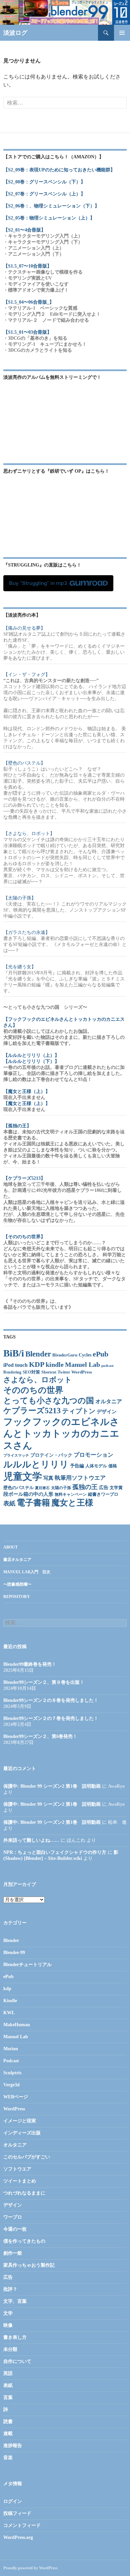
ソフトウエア (17, 2169)
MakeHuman (17, 2025)
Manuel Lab (82, 1365)
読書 (8, 2422)
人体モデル (96, 1466)
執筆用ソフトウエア (80, 1478)
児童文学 (23, 1476)
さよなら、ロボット (38, 1380)
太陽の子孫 (61, 1488)
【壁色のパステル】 (24, 763)
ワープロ (13, 2217)
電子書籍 (33, 1503)
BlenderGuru (65, 1355)
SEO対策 (31, 1372)
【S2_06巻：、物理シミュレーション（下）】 (51, 206)
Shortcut (49, 1372)
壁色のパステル (18, 1488)
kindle (55, 1364)
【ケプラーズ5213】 (24, 1178)
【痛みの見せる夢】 (24, 628)
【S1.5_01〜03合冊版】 (27, 332)
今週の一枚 (15, 2229)
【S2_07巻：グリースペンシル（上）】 (44, 194)
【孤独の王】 (17, 1126)
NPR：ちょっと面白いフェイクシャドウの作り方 (55, 1852)
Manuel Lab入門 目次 (27, 1572)
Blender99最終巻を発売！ (30, 1664)
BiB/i (14, 1353)
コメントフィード (22, 2525)
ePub (100, 1354)
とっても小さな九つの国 (49, 1401)
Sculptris (12, 2073)
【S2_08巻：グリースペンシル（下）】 (44, 182)
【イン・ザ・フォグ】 (27, 675)
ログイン (13, 2501)
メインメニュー (122, 33)
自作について (17, 2361)
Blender (38, 1354)
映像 (8, 2325)
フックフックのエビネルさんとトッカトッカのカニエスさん (61, 1434)
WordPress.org (18, 2537)
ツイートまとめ (20, 2181)
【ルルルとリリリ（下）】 (31, 1061)
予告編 (77, 1466)
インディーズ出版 (22, 2133)
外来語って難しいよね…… (31, 1840)
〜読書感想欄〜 (17, 1584)
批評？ (10, 2289)
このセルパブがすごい (27, 2157)
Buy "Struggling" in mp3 (38, 583)
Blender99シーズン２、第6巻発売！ (40, 1736)
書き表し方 (15, 2337)
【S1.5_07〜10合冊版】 (27, 266)
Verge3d (11, 2085)
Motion (11, 2049)
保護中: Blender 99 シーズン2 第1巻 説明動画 (52, 1786)
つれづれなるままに (24, 2193)
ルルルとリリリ (36, 1464)
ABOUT (10, 1547)
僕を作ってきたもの (24, 2241)
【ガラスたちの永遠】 (27, 932)
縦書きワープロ (103, 1494)
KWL (9, 2013)
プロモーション (93, 1455)
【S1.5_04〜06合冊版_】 (29, 302)
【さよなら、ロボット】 (29, 834)
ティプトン (79, 1411)
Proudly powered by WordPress (30, 2568)
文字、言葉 (15, 2301)
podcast (107, 1366)
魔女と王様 (72, 1503)
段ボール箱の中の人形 (28, 1494)
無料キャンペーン (71, 1495)
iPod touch (15, 1365)
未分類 (10, 2349)
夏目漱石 (42, 1488)
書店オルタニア (17, 1560)
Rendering (12, 1372)
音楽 (8, 2458)
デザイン (107, 1412)
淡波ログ (15, 33)
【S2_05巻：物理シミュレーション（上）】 (49, 218)
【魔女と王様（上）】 (27, 1091)
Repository (17, 1597)
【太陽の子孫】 (20, 898)
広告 (104, 1488)
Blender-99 (14, 1953)
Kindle (10, 2001)
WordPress (82, 1372)
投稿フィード (17, 2513)
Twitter (64, 1372)
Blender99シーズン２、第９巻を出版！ (44, 1682)
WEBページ (16, 2097)
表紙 (9, 1503)
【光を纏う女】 (20, 967)
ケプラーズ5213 (32, 1411)
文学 (8, 2313)
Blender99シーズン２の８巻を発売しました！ (51, 1700)
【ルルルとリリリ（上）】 (31, 1055)
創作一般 (13, 2253)
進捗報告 (13, 2446)
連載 (8, 2434)
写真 (48, 1478)
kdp (7, 1989)
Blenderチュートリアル (27, 1965)
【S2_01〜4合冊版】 (24, 230)
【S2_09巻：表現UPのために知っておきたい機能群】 (59, 170)
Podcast (11, 2061)
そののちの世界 (33, 1390)
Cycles (85, 1355)
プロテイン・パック (51, 1455)
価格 (113, 1466)
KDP (37, 1364)
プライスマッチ (16, 1456)
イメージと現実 (20, 2121)
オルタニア (109, 1401)
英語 (8, 2373)
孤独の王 (85, 1487)
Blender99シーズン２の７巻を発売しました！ (51, 1718)
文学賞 (116, 1488)
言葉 (8, 2397)
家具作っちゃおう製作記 (29, 2265)
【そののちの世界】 (24, 1237)
